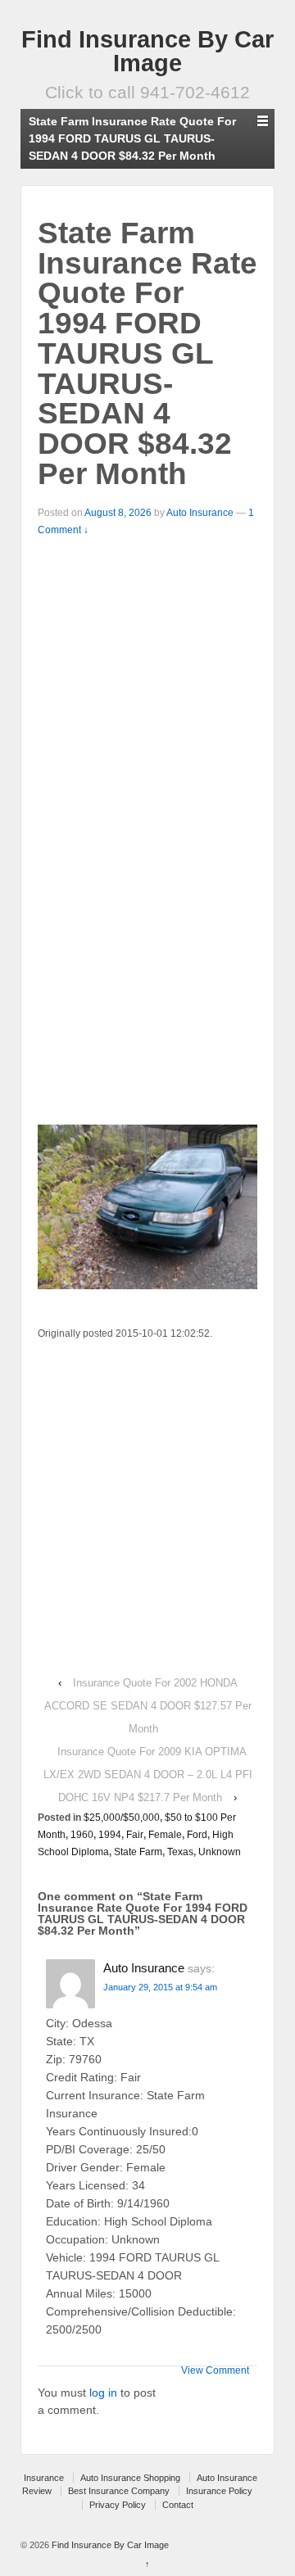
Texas (180, 1852)
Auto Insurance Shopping (130, 2478)
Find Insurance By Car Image (147, 51)
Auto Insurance (200, 513)
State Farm (138, 1852)
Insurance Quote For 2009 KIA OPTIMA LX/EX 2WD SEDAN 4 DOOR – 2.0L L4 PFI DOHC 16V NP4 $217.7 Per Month (148, 1775)
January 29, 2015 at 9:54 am (160, 1987)
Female (165, 1835)
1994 (110, 1835)
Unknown (220, 1852)
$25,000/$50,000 (122, 1818)
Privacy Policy (118, 2505)
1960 (82, 1835)
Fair (135, 1835)
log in (103, 2393)
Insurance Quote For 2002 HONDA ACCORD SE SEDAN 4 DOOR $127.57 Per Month (148, 1706)
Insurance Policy (219, 2491)
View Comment (215, 2370)
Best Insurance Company (119, 2491)
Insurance (44, 2478)
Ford (197, 1835)
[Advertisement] (147, 677)
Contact (178, 2505)
